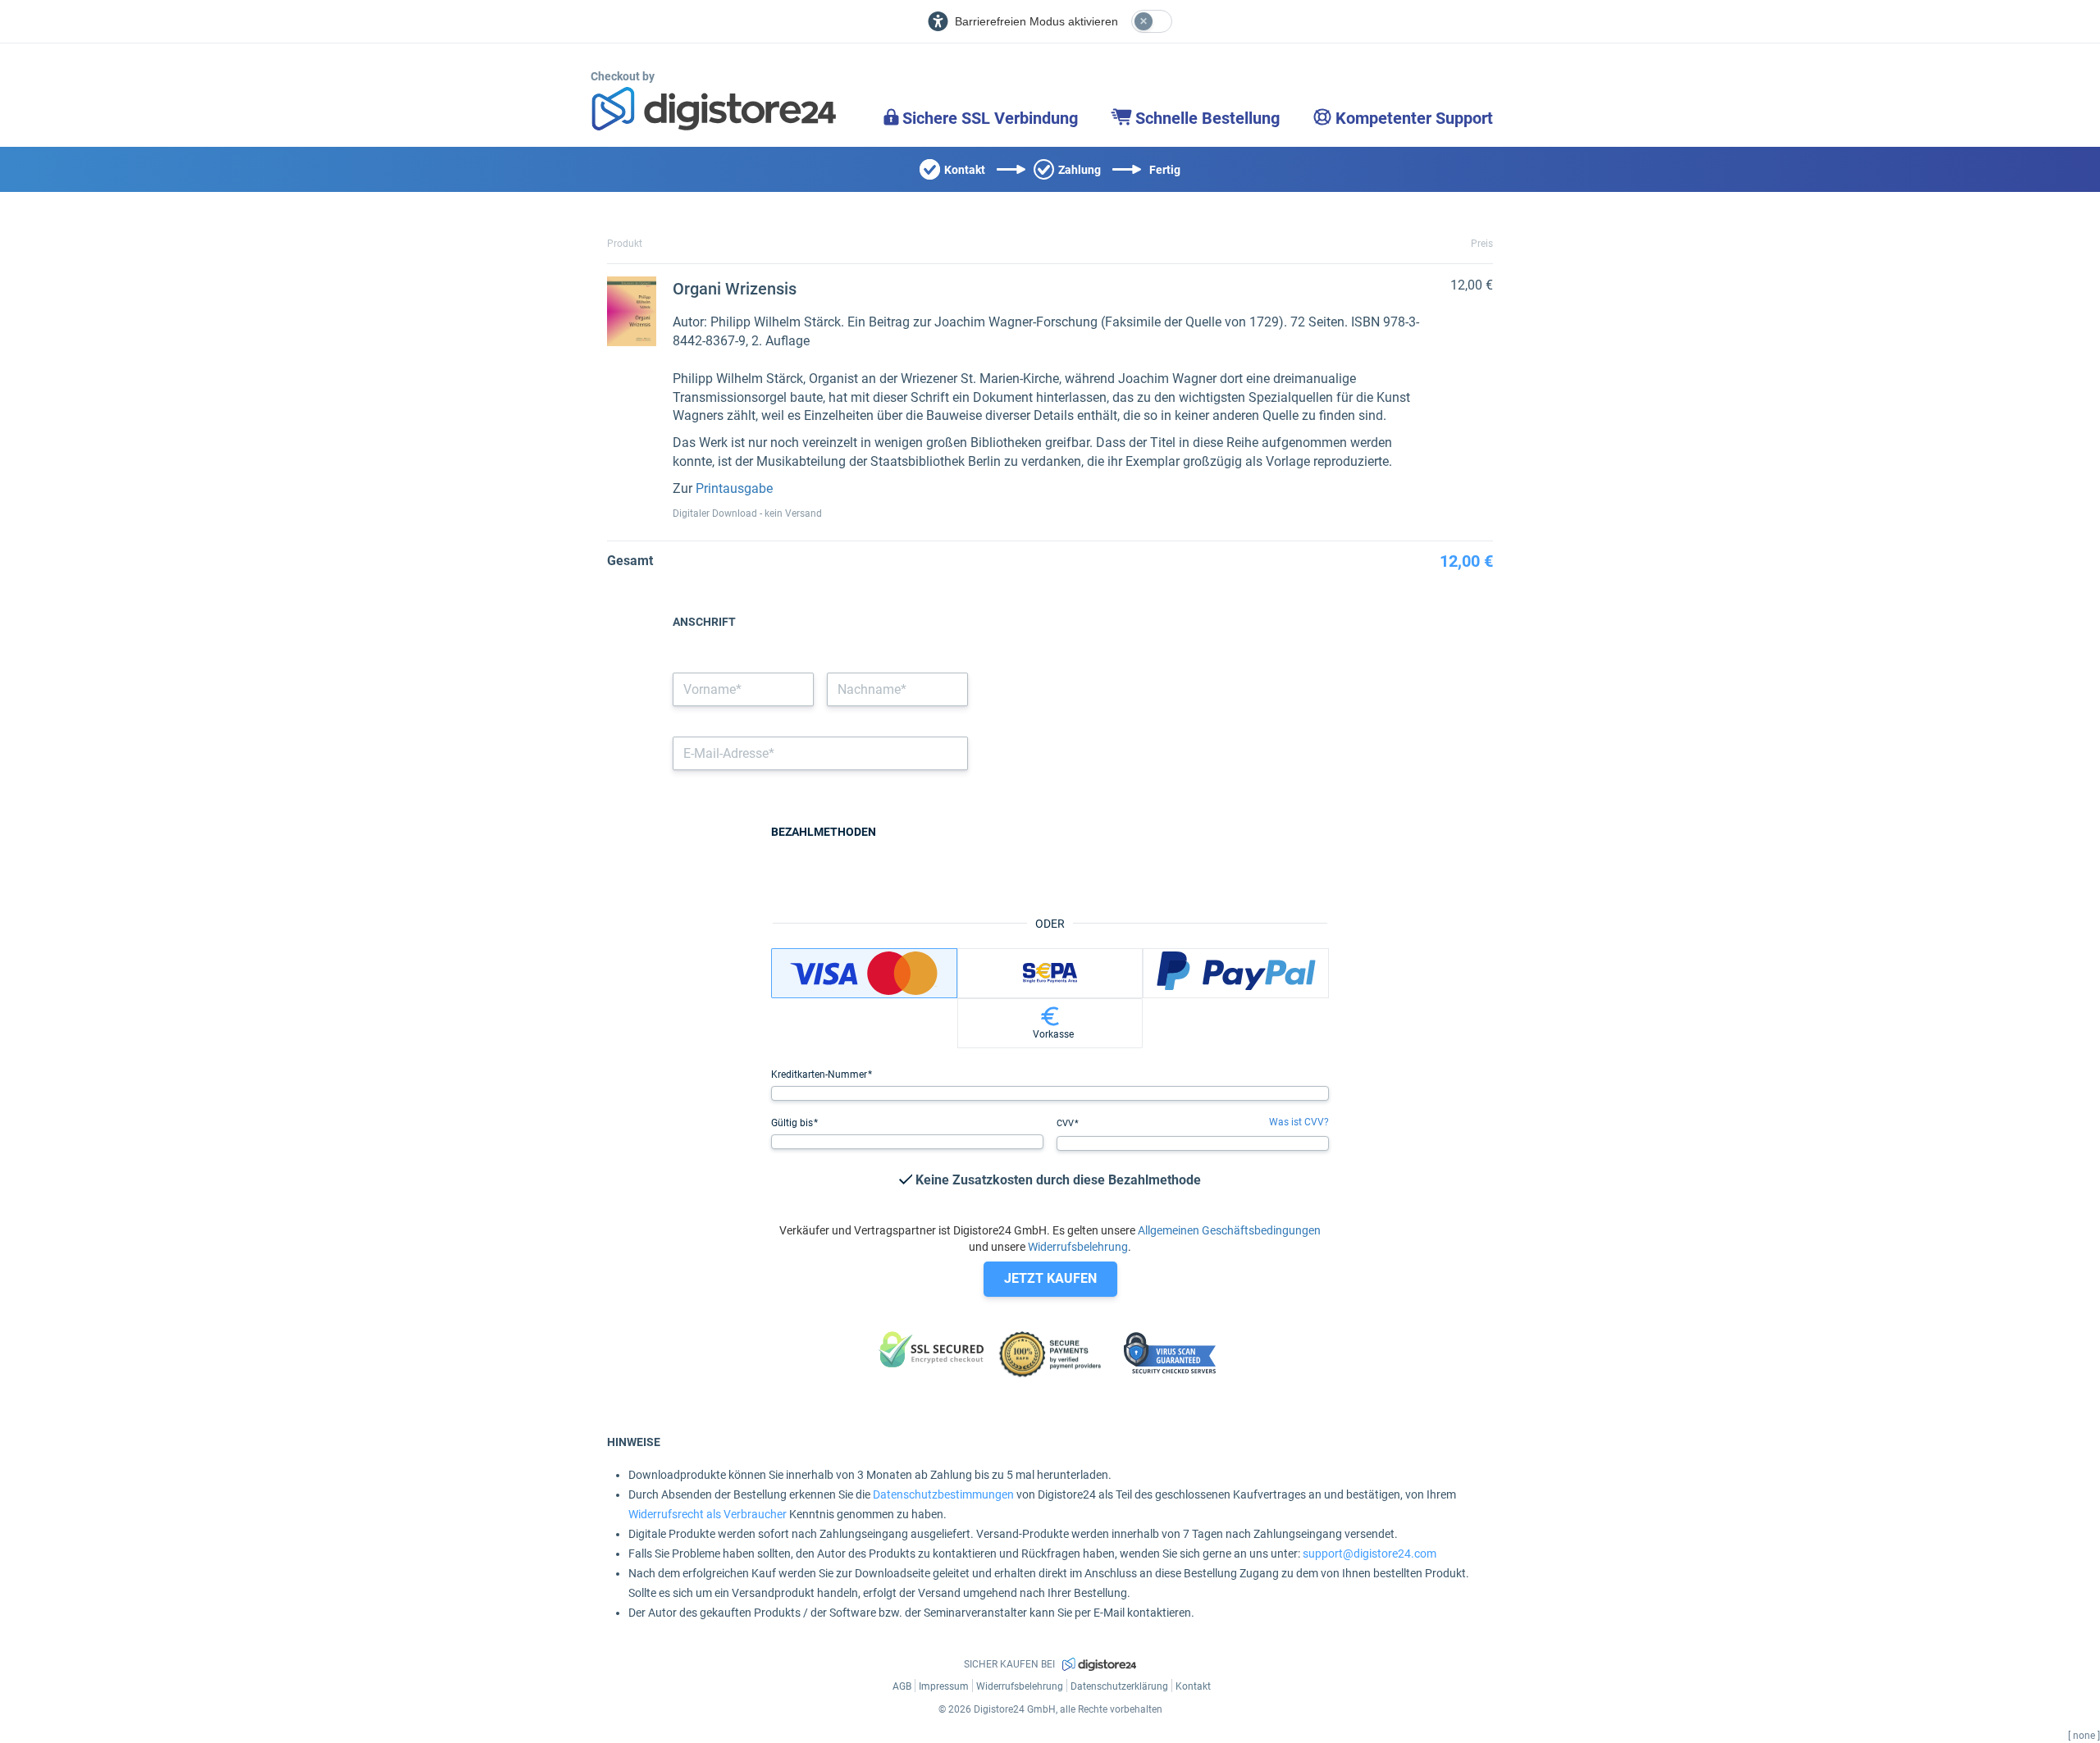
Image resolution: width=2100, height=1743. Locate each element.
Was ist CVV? (1299, 1122)
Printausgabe (734, 488)
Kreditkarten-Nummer (820, 1075)
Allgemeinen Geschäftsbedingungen (1229, 1230)
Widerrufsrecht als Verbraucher (708, 1514)
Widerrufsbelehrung (1078, 1247)
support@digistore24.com (1370, 1554)
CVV (1066, 1123)
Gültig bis (793, 1123)
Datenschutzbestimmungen (943, 1494)
